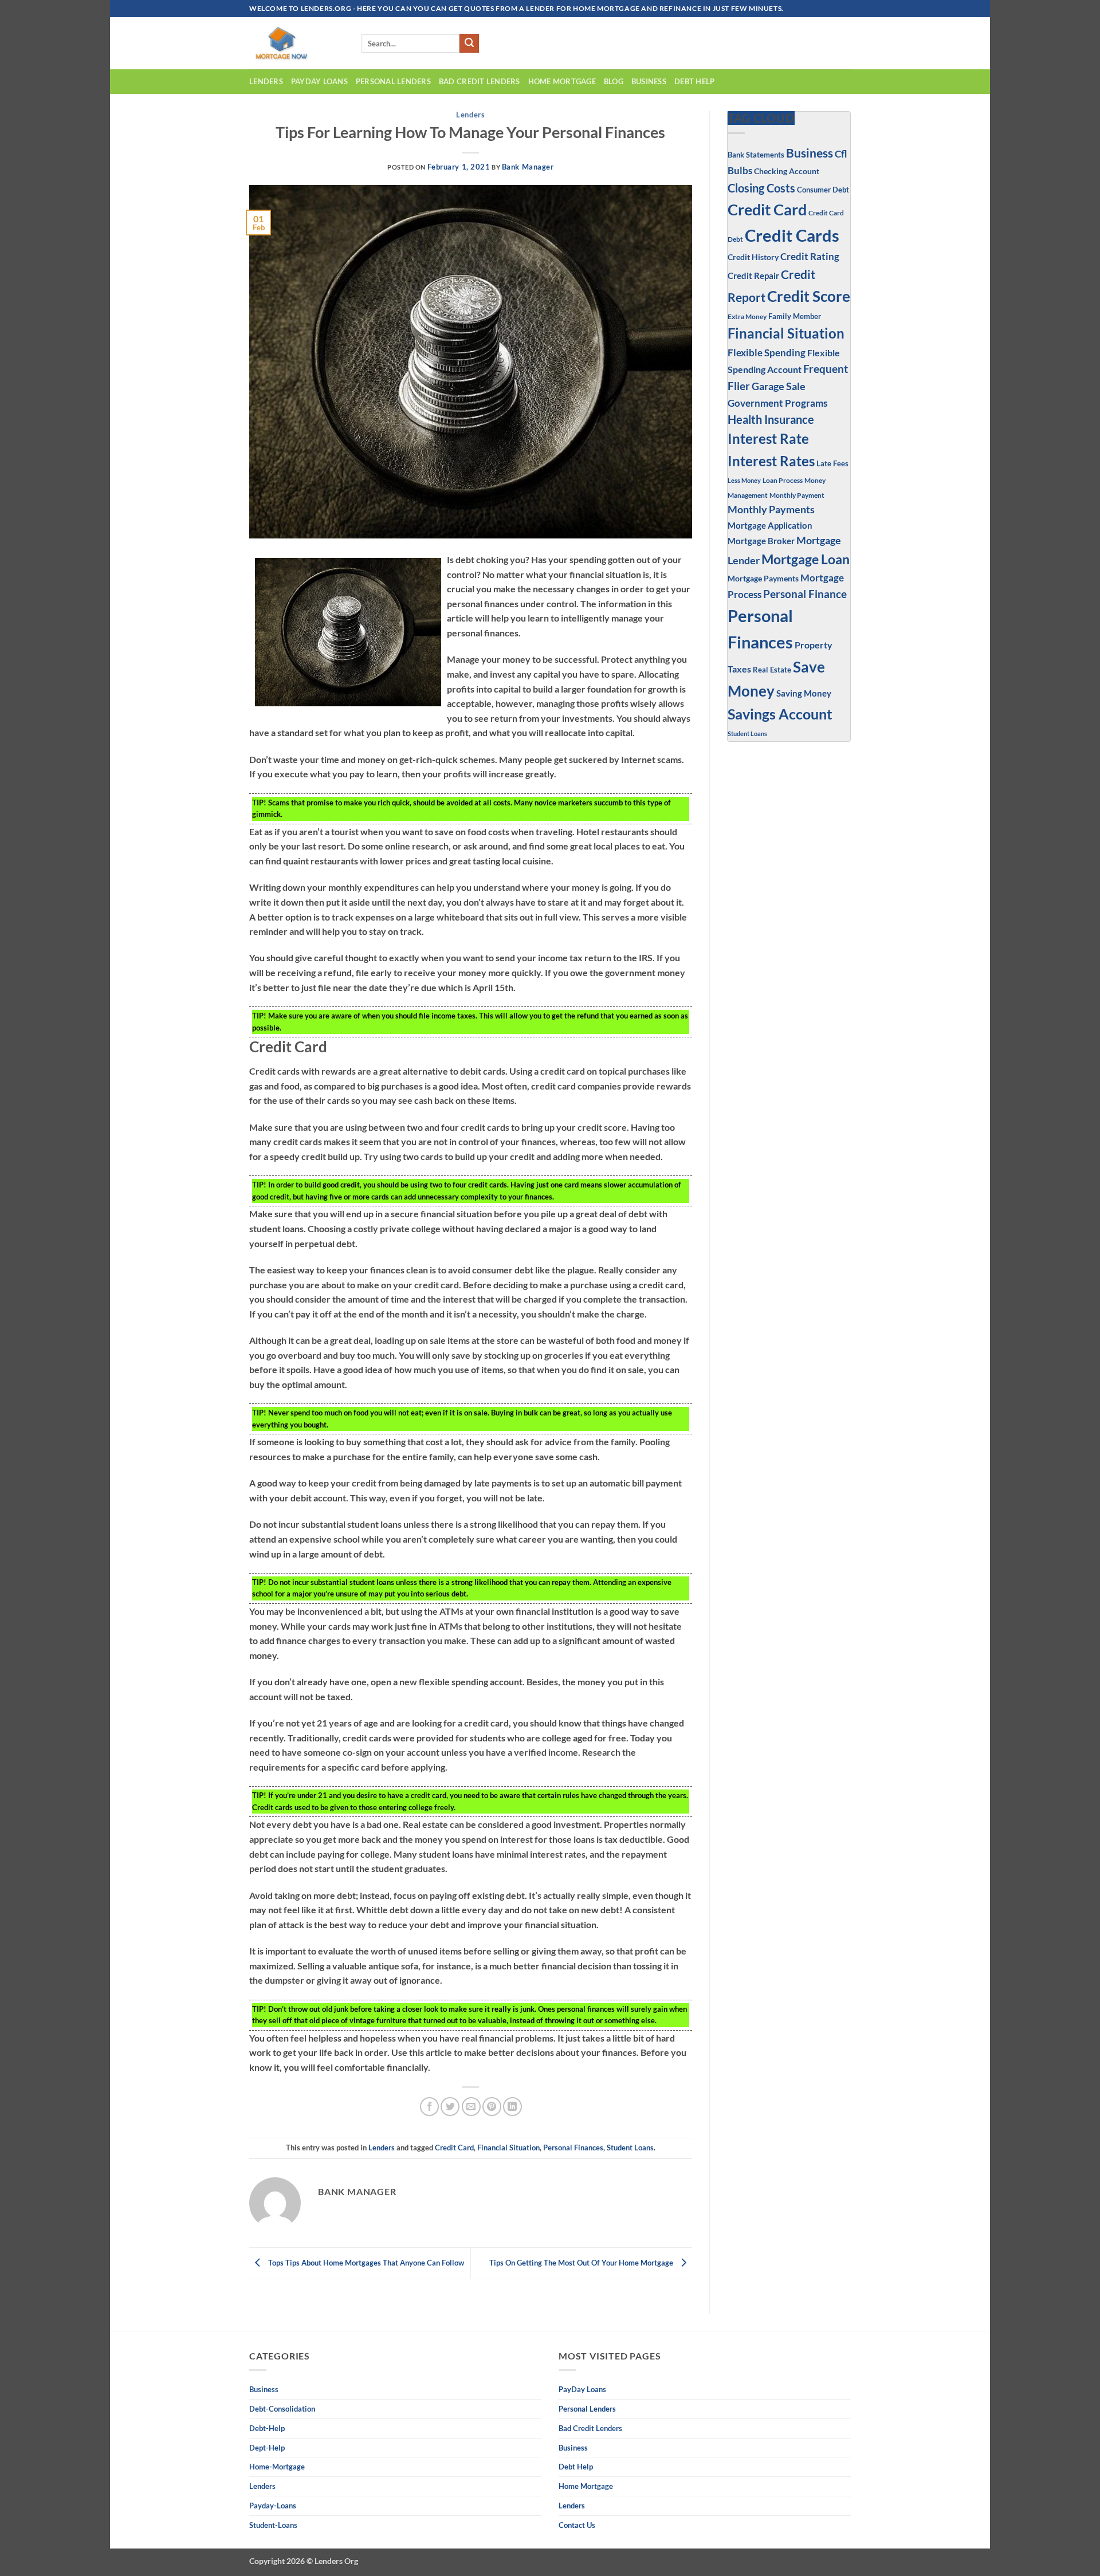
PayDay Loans (319, 81)
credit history (753, 257)
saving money (804, 693)
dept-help (267, 2448)
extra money (747, 316)
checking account (787, 171)
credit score (809, 296)
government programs (777, 403)
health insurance (771, 420)
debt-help (267, 2428)
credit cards (792, 235)
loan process (783, 480)
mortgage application (770, 525)
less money (744, 480)
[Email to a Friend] (471, 2107)
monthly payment (797, 495)
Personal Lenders (393, 81)
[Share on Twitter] (450, 2107)
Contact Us (577, 2525)
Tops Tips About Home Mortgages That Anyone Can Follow (365, 2263)
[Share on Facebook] (429, 2107)
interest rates (771, 461)
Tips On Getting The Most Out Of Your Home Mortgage (582, 2263)
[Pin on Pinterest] (492, 2107)
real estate (772, 670)
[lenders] (297, 43)
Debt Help (694, 81)
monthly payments (771, 509)
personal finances (573, 2148)
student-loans (273, 2525)
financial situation (508, 2148)
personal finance (805, 594)
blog (614, 81)
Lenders (266, 81)
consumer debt (823, 190)
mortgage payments (763, 578)
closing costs (761, 188)
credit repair (753, 276)
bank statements (756, 155)
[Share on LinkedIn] (512, 2107)
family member (795, 316)
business (649, 81)
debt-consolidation (282, 2409)
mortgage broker (761, 541)
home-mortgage (277, 2467)
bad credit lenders (480, 81)
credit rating (810, 257)
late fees (832, 464)
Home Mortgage (562, 81)
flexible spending (767, 353)
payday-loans (273, 2506)
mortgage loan (806, 559)
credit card (454, 2148)
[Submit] (469, 44)
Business (810, 153)
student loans (630, 2148)
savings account (780, 714)
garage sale (779, 386)
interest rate (768, 439)
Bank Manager (528, 167)
